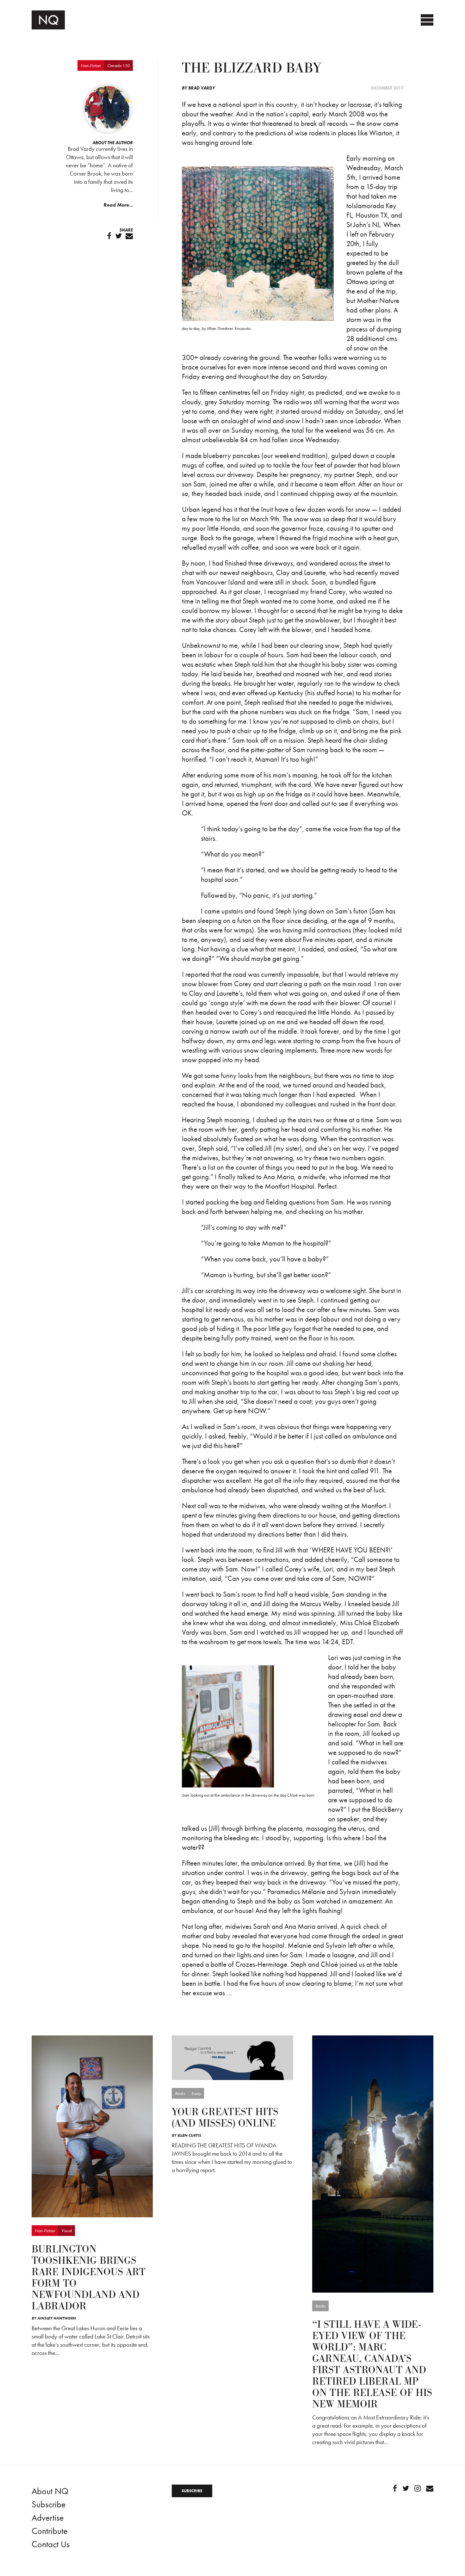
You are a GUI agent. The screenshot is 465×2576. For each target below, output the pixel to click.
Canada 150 (118, 65)
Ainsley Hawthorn (57, 2318)
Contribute (50, 2531)
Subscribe (49, 2504)
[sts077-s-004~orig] (373, 2163)
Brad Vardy (202, 88)
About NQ (50, 2491)
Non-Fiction (91, 65)
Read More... (118, 205)
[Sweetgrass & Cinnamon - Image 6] (92, 2126)
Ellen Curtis (189, 2135)
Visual (67, 2231)
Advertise (48, 2518)
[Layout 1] (232, 2057)
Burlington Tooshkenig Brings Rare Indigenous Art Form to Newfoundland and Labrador (89, 2278)
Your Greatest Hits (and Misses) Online (225, 2118)
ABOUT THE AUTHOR (113, 143)
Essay (196, 2093)
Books (180, 2093)
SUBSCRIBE (192, 2491)
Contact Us (51, 2544)
